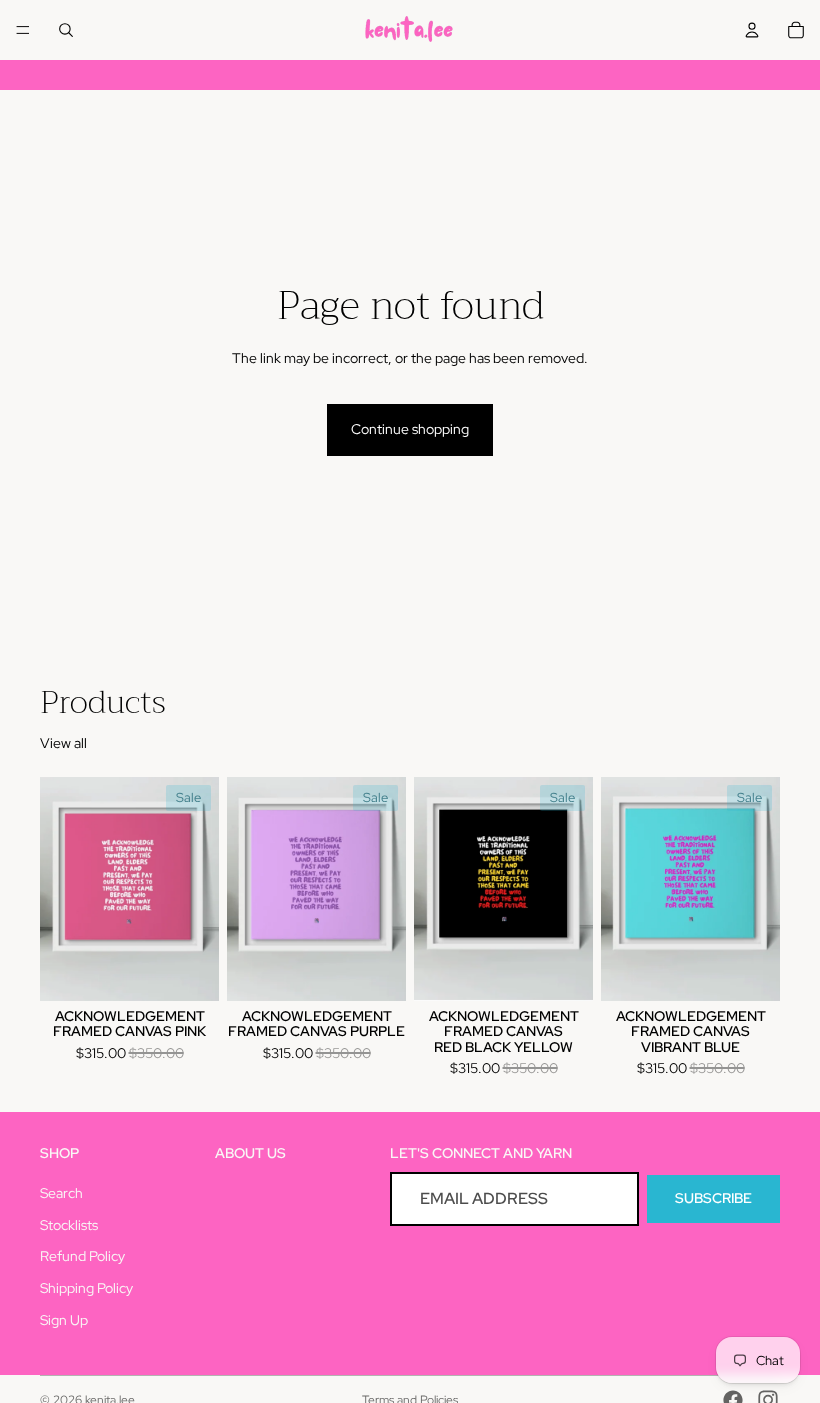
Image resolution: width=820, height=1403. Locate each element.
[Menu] (23, 30)
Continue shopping (410, 429)
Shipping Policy (86, 1288)
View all (63, 743)
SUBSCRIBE (713, 1199)
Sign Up (64, 1320)
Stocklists (69, 1225)
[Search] (66, 30)
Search (61, 1193)
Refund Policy (82, 1257)
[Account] (752, 30)
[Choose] (188, 970)
